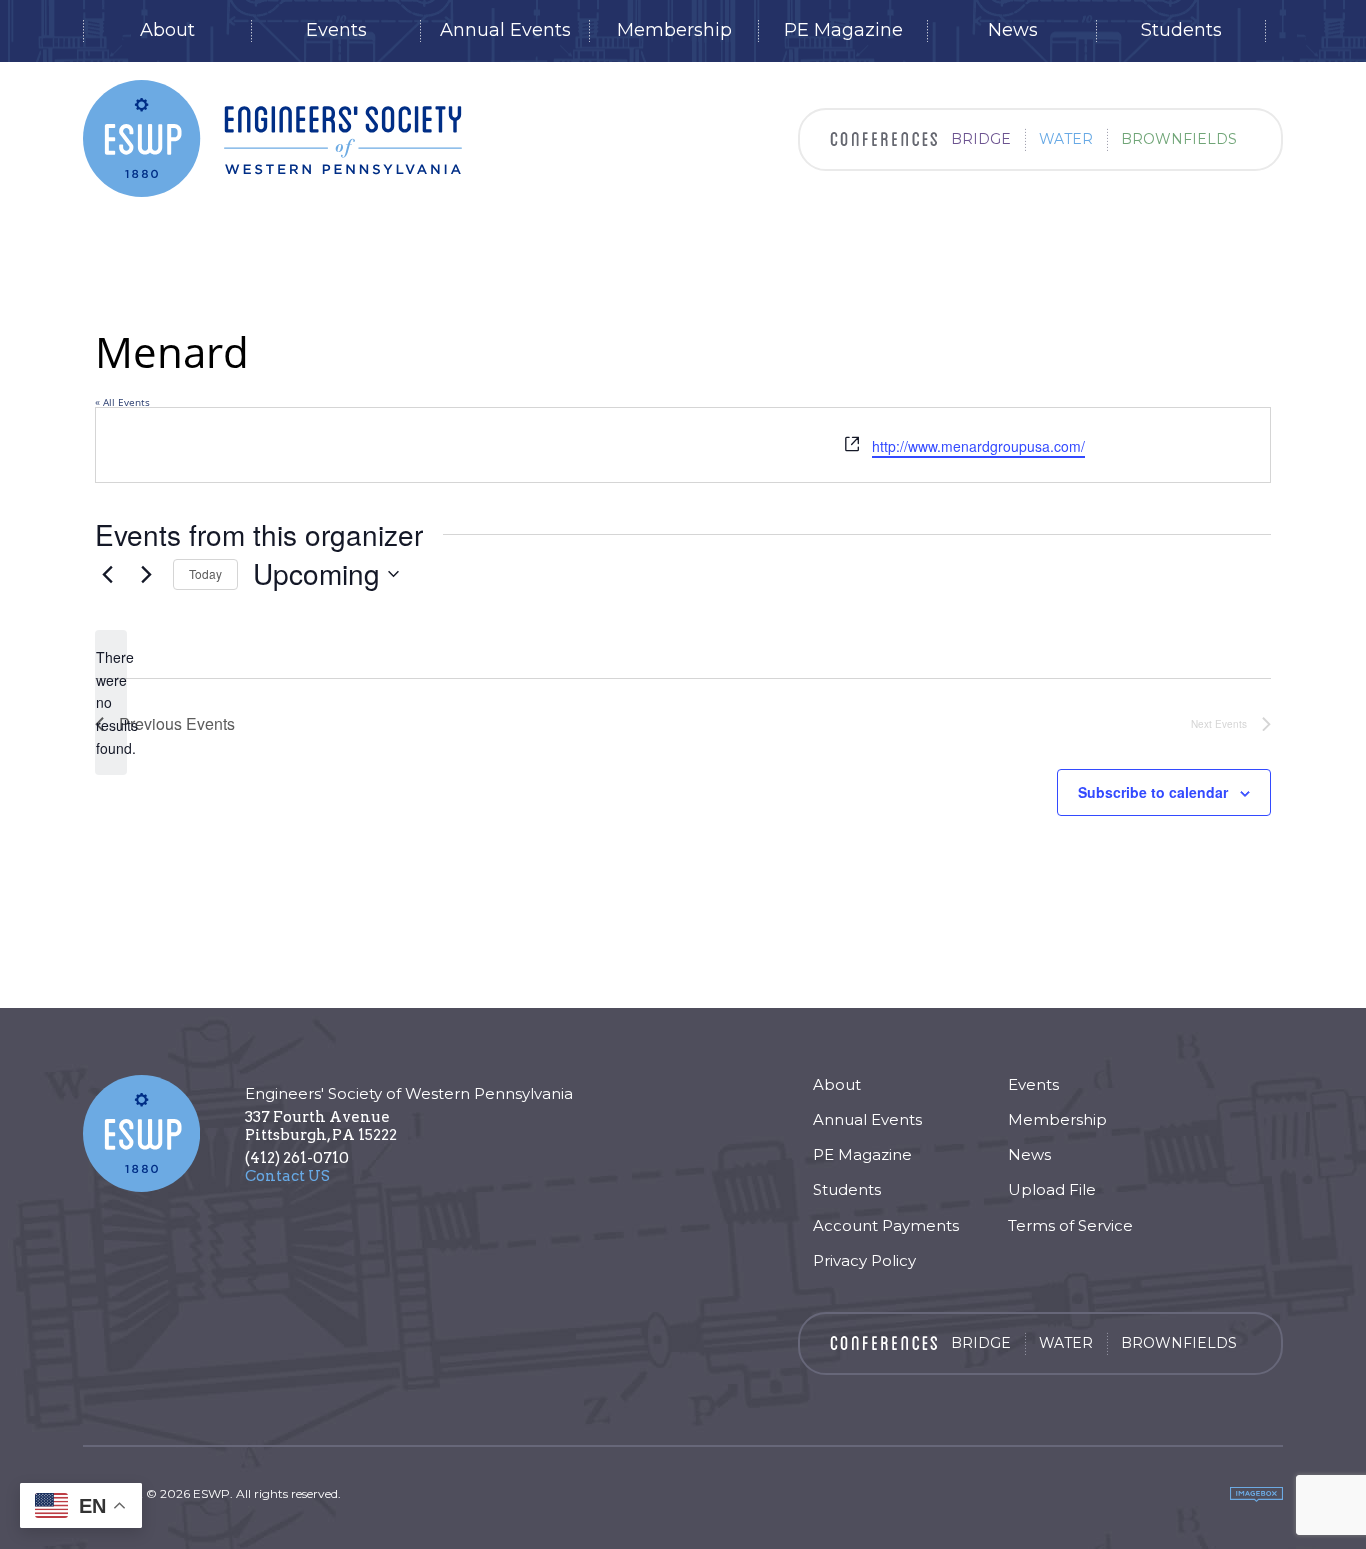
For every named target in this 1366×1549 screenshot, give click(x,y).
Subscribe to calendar (1153, 792)
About (167, 30)
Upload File (1052, 1189)
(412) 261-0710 (297, 1158)
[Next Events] (146, 574)
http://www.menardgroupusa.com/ (978, 446)
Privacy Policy (864, 1260)
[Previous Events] (107, 574)
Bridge (981, 139)
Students (1181, 30)
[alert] (111, 702)
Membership (674, 30)
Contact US (287, 1176)
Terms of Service (1070, 1225)
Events (336, 30)
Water (1066, 139)
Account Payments (886, 1225)
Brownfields (1179, 139)
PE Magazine (843, 30)
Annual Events (505, 30)
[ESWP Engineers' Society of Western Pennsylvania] (272, 138)
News (1013, 30)
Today (205, 573)
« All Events (122, 402)
